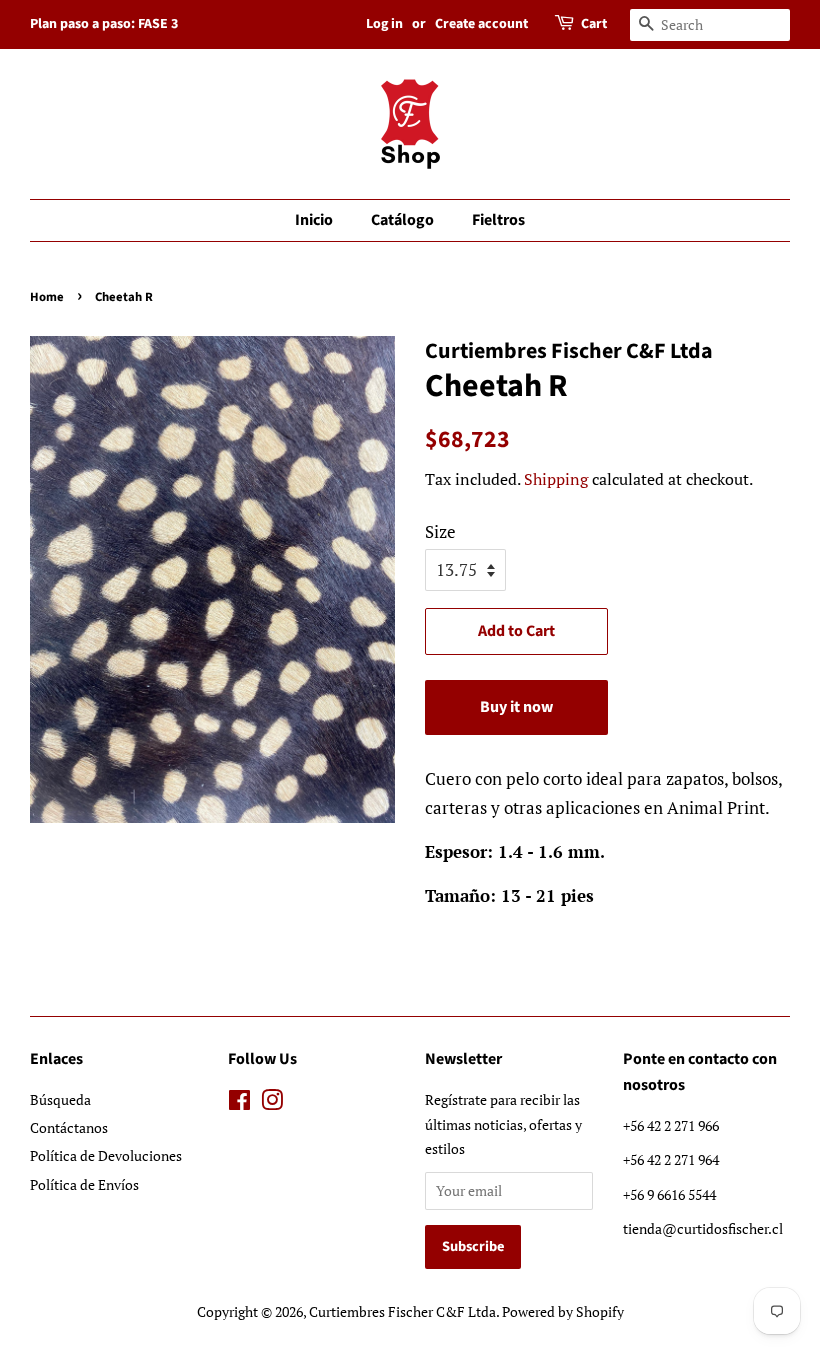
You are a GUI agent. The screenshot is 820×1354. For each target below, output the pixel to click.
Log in (384, 24)
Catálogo (402, 220)
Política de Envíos (84, 1184)
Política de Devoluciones (106, 1155)
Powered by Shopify (563, 1311)
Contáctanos (69, 1127)
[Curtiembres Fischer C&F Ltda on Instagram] (272, 1103)
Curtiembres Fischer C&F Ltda (402, 1311)
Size (440, 531)
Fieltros (498, 220)
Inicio (314, 220)
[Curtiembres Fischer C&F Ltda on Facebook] (239, 1103)
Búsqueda (60, 1099)
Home (47, 297)
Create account (481, 24)
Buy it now (516, 707)
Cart (594, 24)
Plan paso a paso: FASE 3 (104, 24)
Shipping (556, 479)
